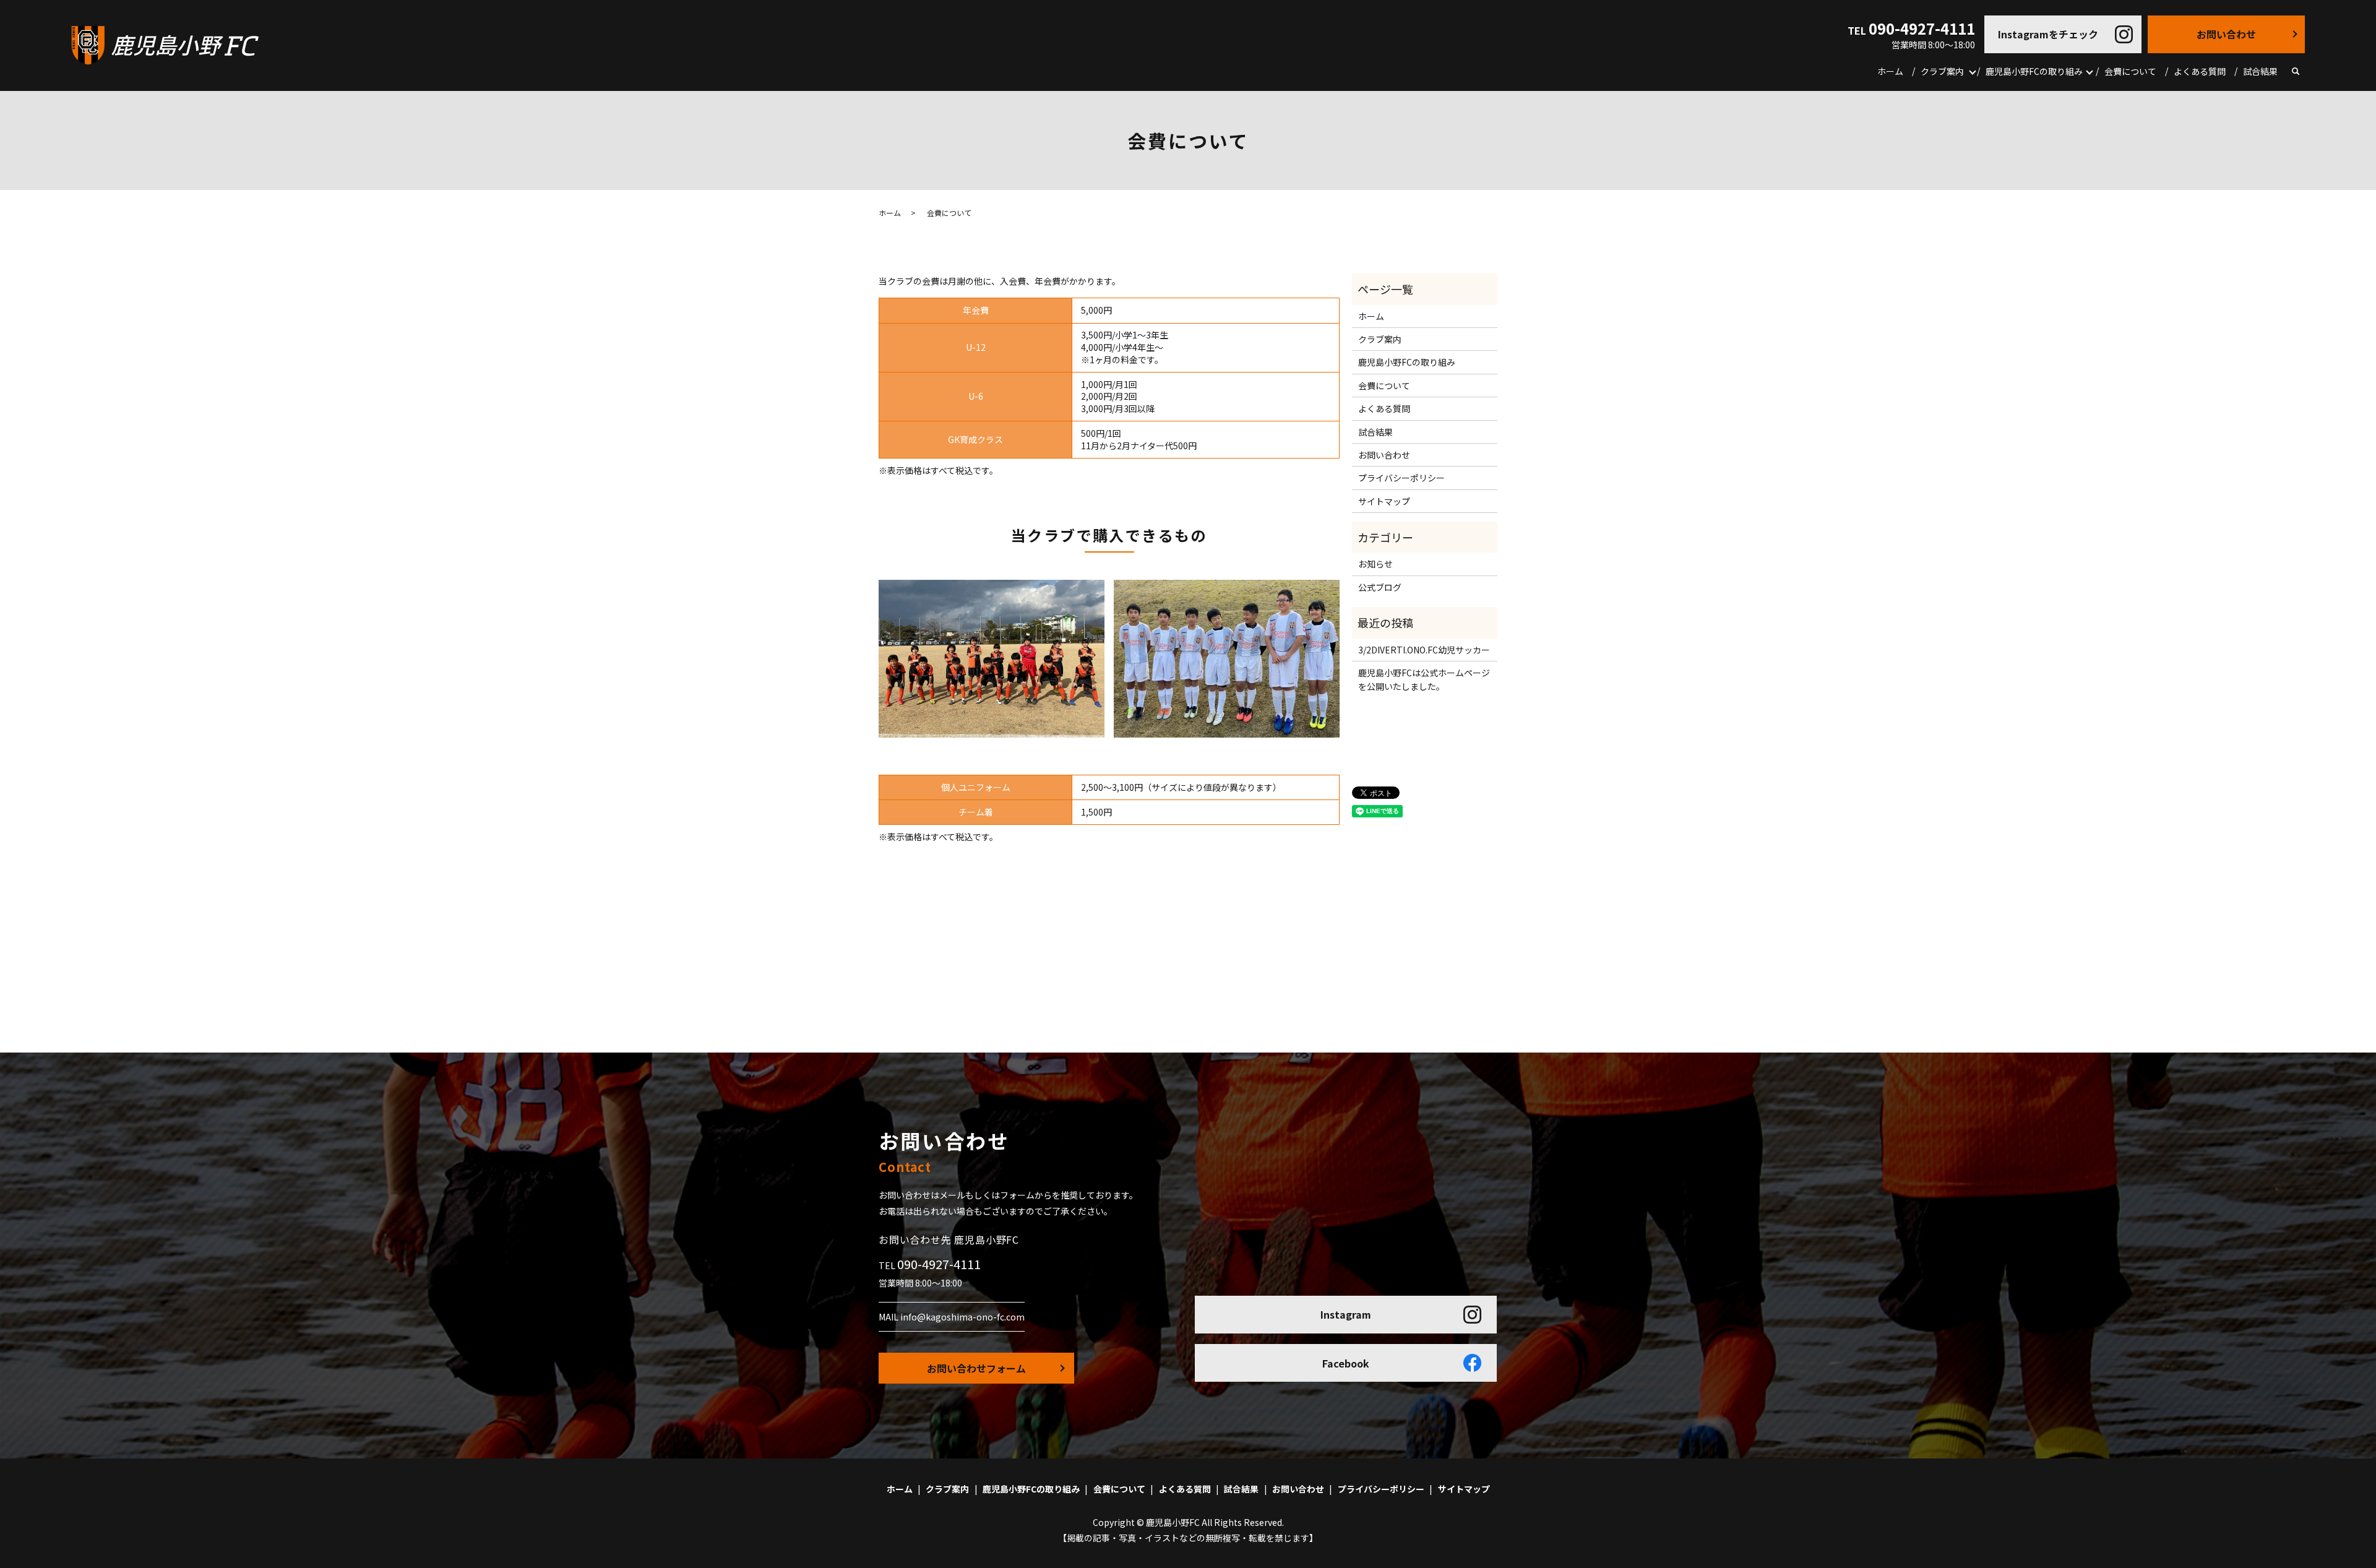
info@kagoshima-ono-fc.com (962, 1317)
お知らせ (1375, 564)
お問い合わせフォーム (976, 1368)
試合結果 (2260, 71)
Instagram (1346, 1314)
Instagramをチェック (2048, 34)
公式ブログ (1380, 587)
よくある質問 (2200, 71)
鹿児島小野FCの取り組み (2034, 71)
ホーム (1890, 71)
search (2296, 72)
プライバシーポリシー (1401, 478)
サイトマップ (1384, 501)
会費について (2130, 71)
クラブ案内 (1942, 71)
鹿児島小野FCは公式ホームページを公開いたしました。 (1424, 679)
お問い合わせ (2226, 34)
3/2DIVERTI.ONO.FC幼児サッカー (1424, 650)
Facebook (1346, 1363)
